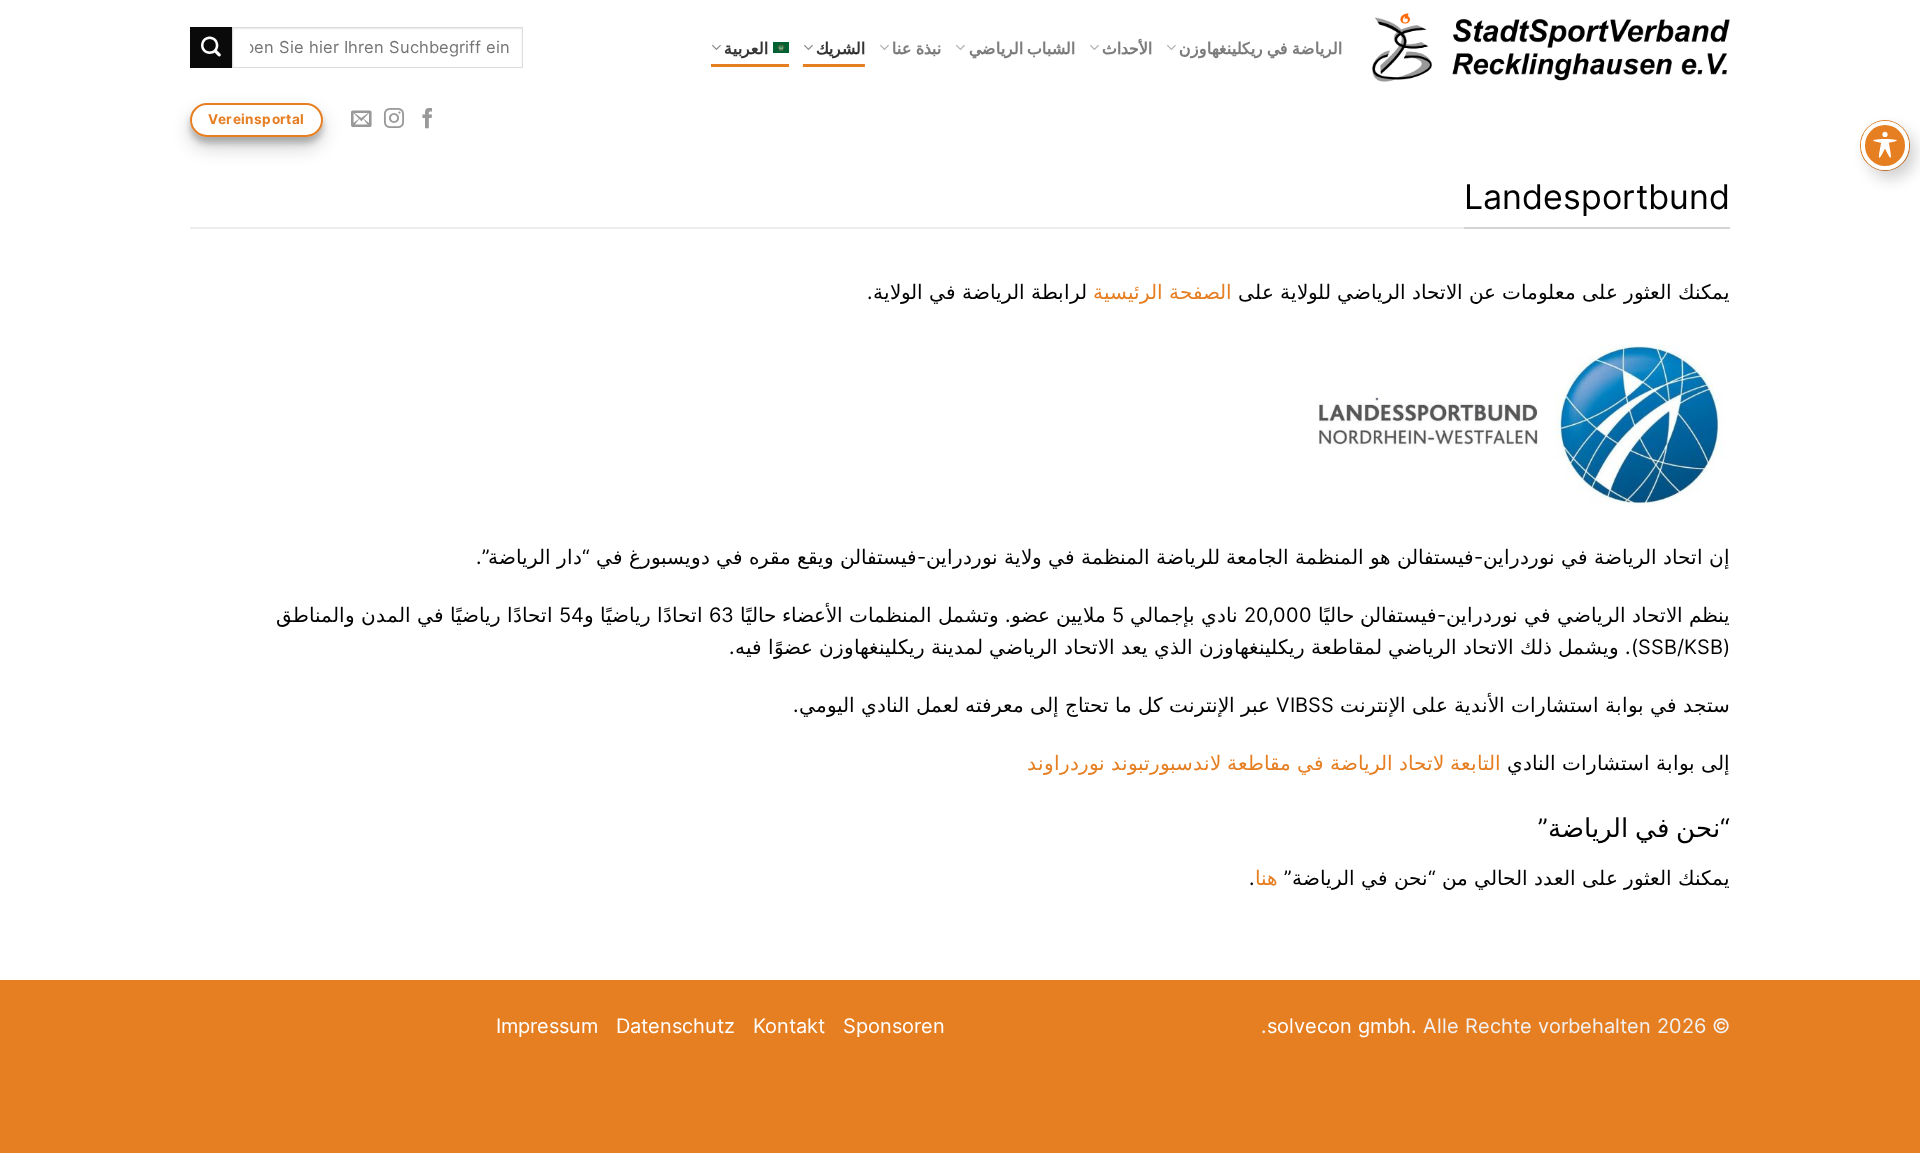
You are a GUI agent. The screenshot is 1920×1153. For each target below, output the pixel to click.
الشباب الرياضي (1021, 48)
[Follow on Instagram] (394, 120)
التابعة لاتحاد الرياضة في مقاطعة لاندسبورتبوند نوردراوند (1267, 763)
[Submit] (211, 48)
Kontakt (789, 1026)
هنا (1266, 878)
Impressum (547, 1026)
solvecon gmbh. (1342, 1026)
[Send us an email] (361, 120)
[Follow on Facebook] (426, 120)
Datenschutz (675, 1026)
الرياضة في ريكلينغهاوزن (1260, 48)
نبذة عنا (916, 48)
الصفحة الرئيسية (1162, 292)
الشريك (840, 48)
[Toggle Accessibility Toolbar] (1885, 145)
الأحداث (1127, 48)
